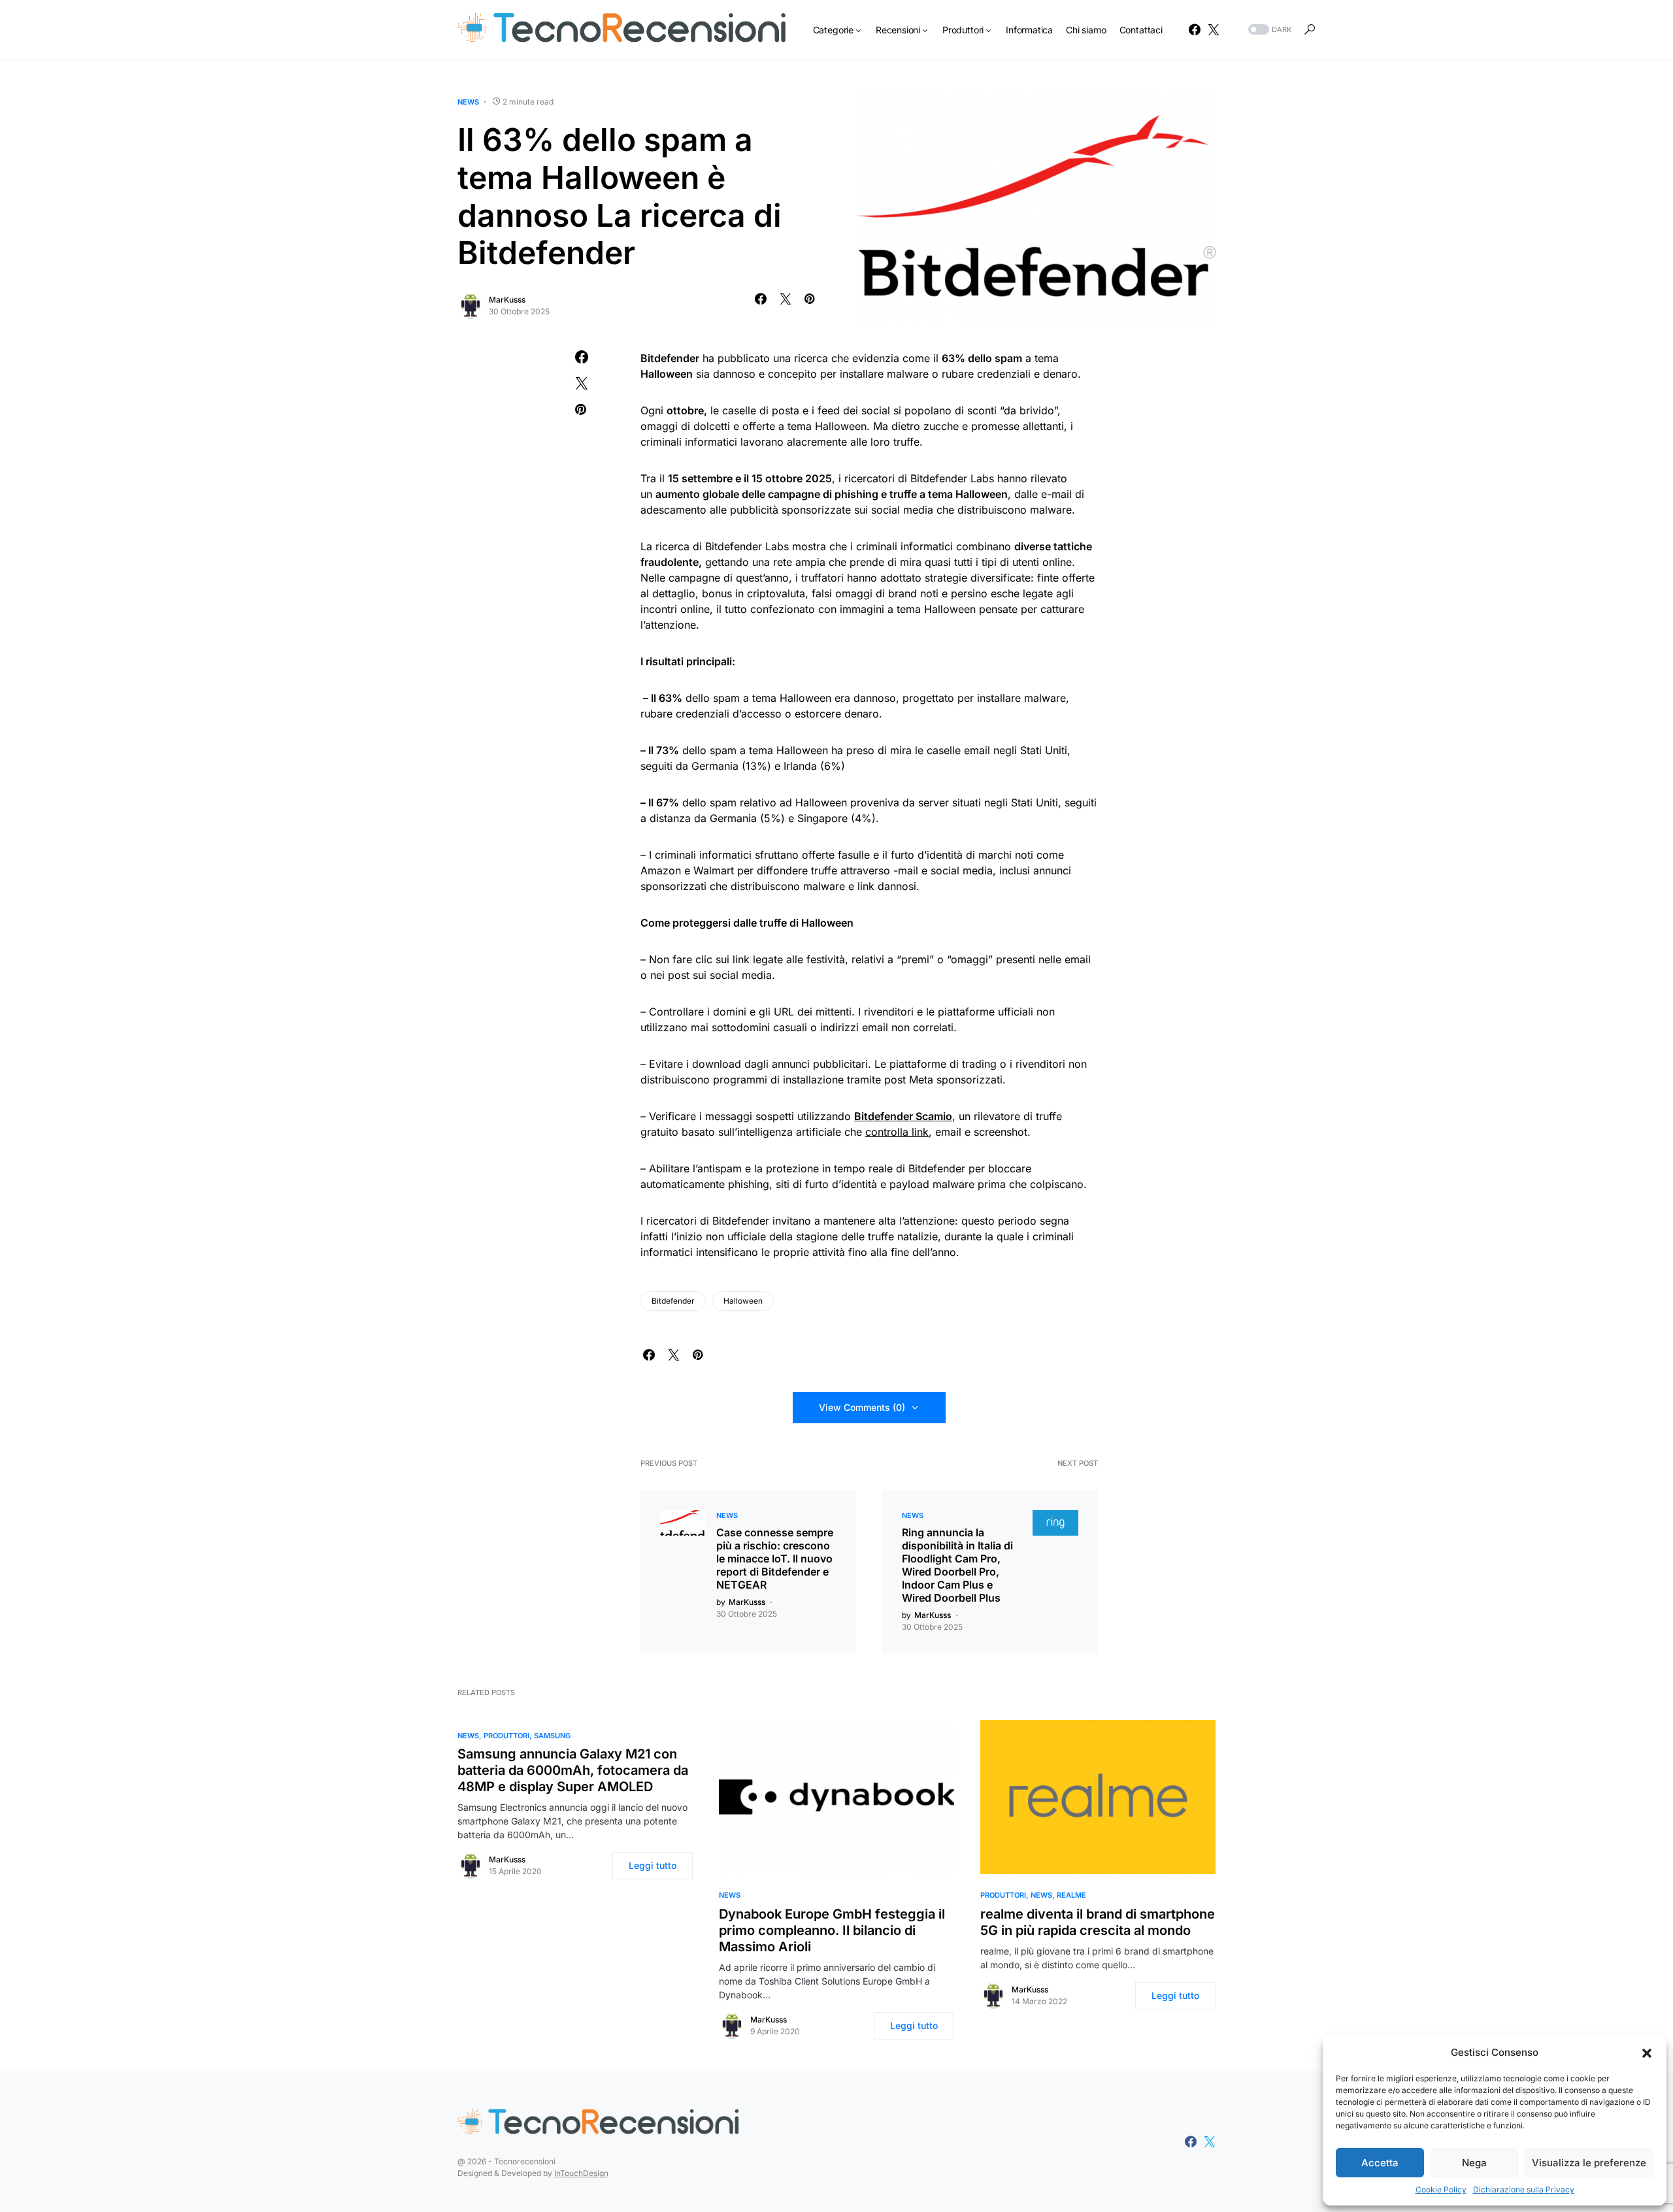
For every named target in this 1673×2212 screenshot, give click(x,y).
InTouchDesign (581, 2173)
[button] (1647, 2053)
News (468, 102)
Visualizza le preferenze (1589, 2163)
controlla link (897, 1132)
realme (1071, 1895)
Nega (1474, 2163)
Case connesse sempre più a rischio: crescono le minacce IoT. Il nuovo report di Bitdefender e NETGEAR (775, 1559)
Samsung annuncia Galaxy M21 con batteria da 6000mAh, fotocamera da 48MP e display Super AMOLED (573, 1770)
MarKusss (507, 300)
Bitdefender (673, 1301)
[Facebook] (1195, 29)
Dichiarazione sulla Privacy (1524, 2189)
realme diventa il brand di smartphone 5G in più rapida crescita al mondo (1098, 1922)
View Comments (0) (862, 1407)
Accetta (1380, 2163)
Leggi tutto (653, 1865)
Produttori (506, 1736)
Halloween (743, 1301)
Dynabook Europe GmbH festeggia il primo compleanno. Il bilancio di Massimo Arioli (832, 1930)
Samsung (552, 1736)
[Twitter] (1214, 29)
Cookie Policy (1441, 2189)
